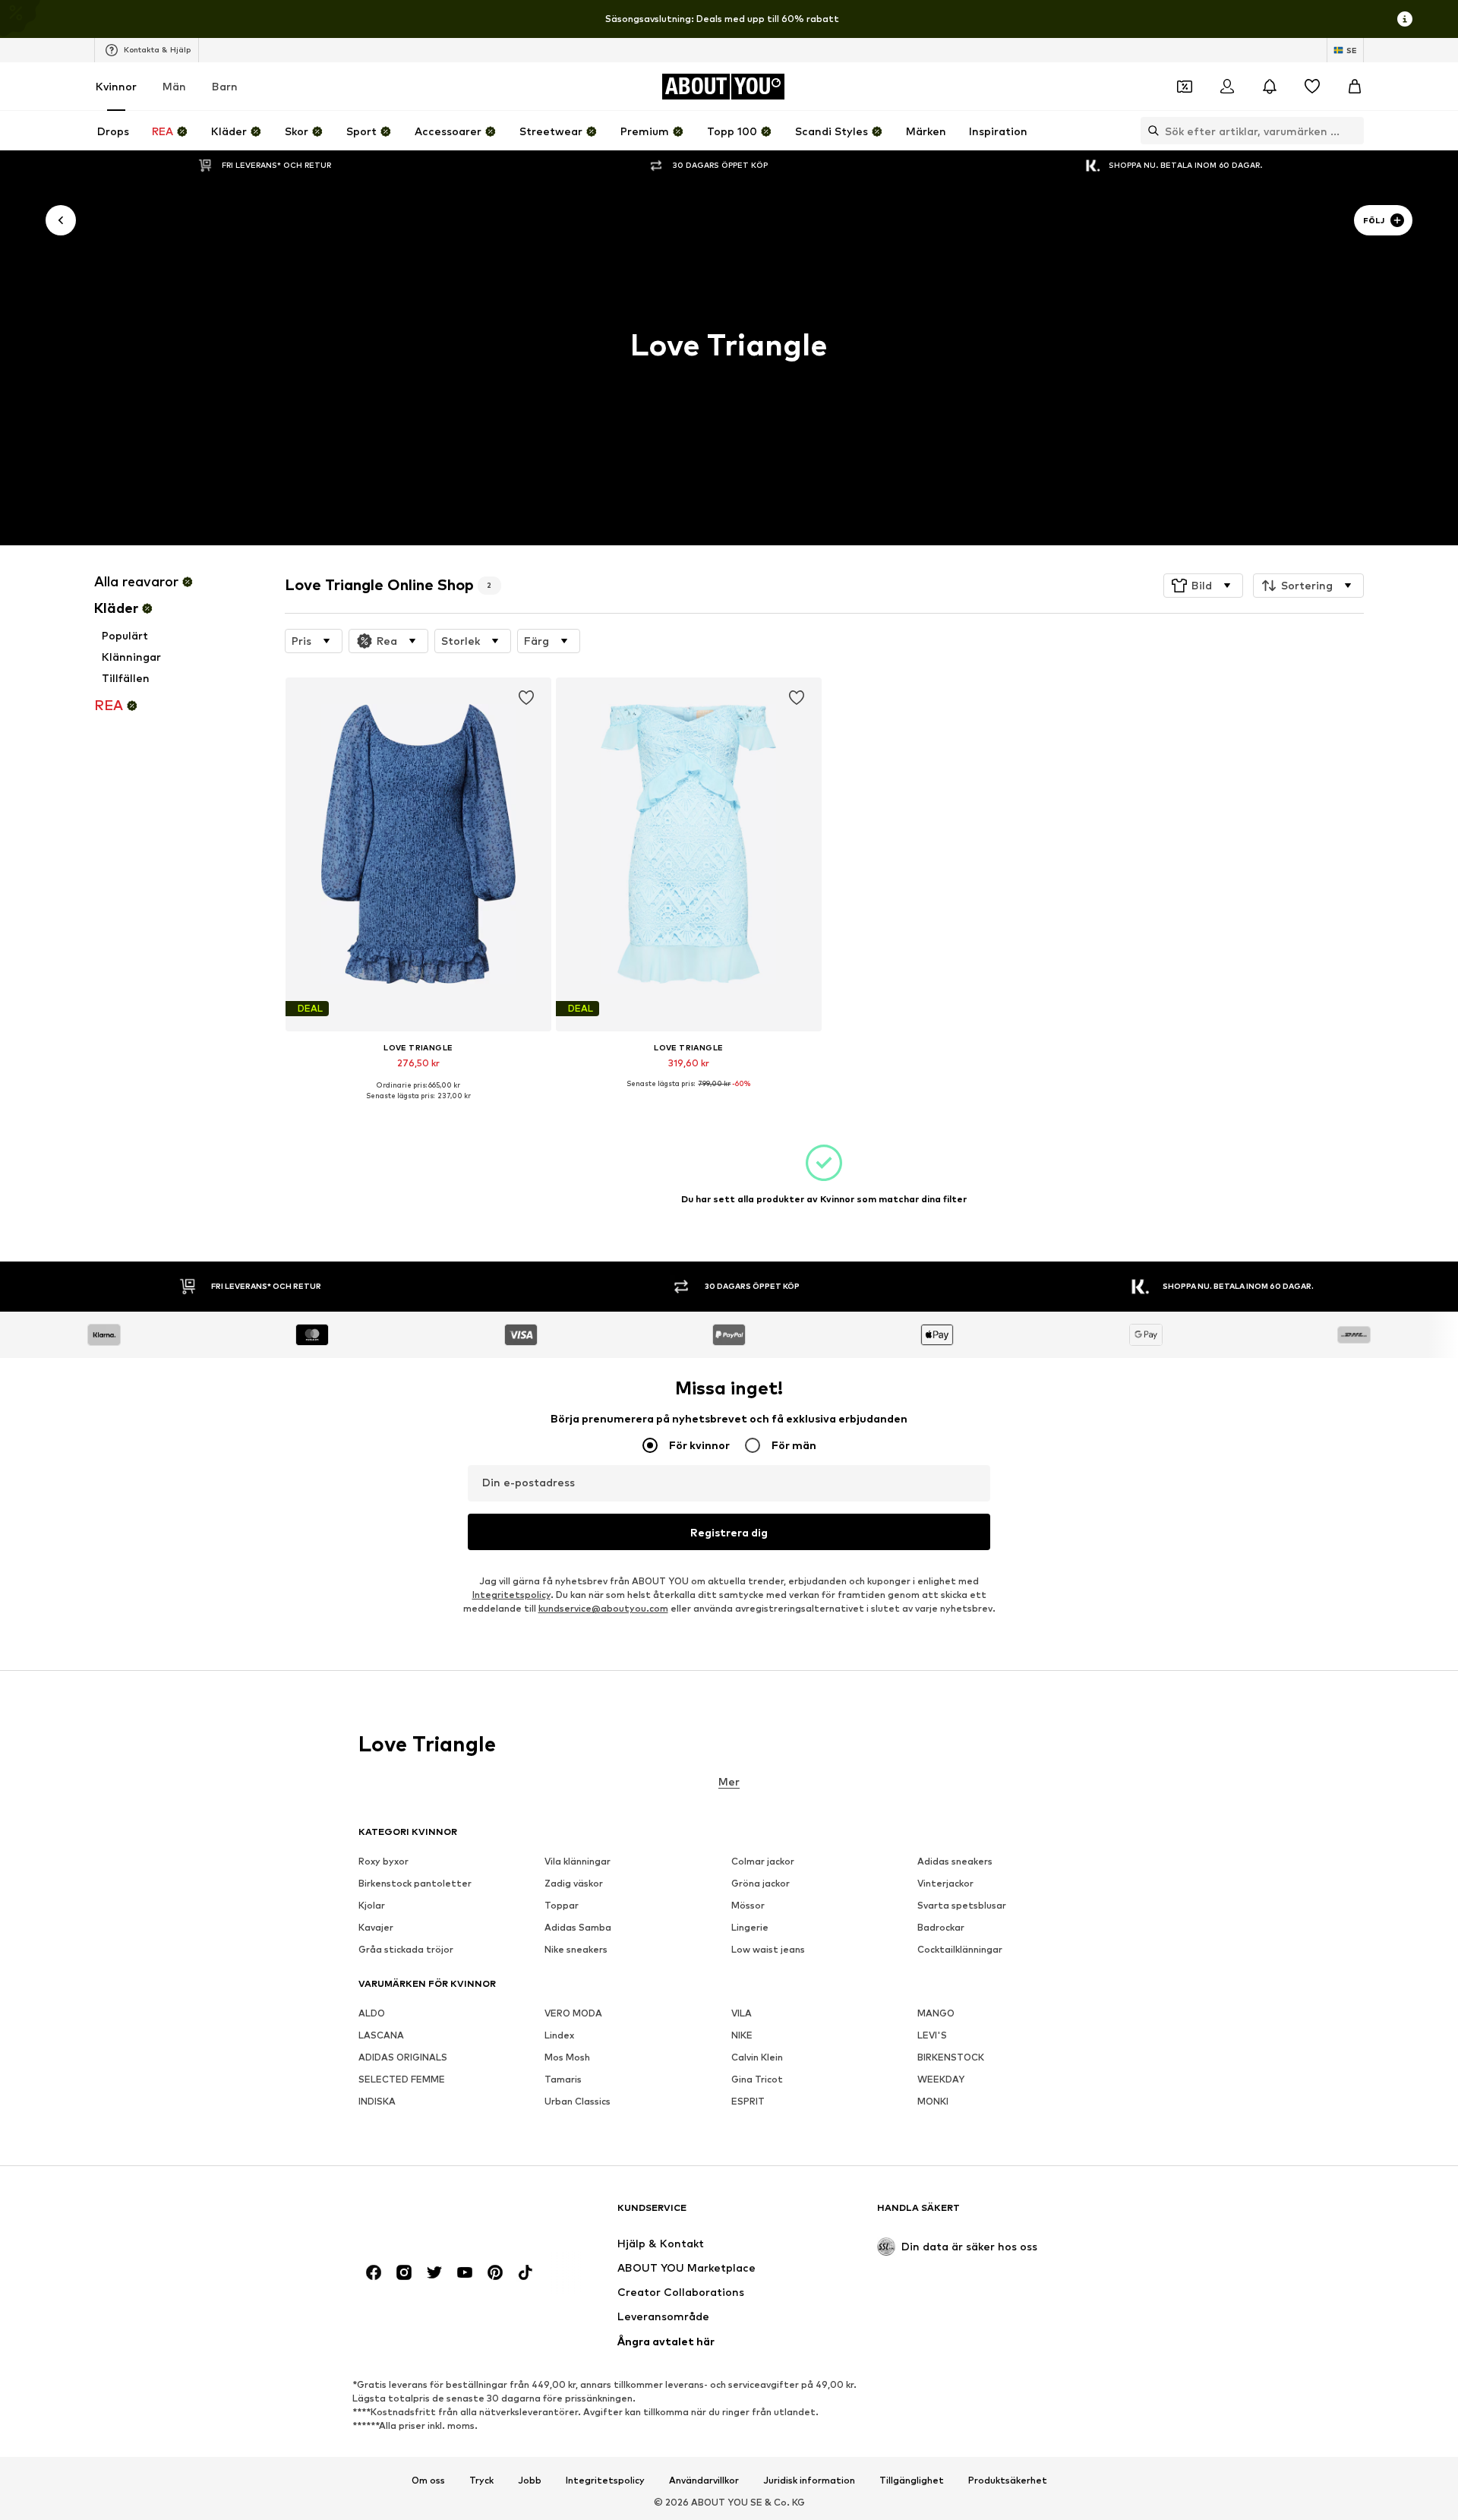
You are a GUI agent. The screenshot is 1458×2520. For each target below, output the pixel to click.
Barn (225, 86)
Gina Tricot (757, 2079)
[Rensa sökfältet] (1352, 131)
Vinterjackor (945, 1883)
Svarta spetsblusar (962, 1905)
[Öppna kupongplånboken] (1185, 87)
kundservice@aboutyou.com (603, 1608)
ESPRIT (748, 2101)
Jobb (530, 2480)
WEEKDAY (941, 2079)
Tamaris (563, 2079)
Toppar (562, 1905)
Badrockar (941, 1927)
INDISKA (377, 2101)
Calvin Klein (757, 2057)
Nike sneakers (576, 1949)
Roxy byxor (383, 1861)
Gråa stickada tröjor (406, 1949)
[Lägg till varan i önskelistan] (525, 698)
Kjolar (372, 1905)
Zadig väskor (574, 1883)
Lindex (559, 2035)
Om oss (428, 2480)
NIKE (742, 2035)
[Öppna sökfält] (1150, 131)
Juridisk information (809, 2480)
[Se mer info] (418, 1107)
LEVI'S (932, 2035)
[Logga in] (1227, 87)
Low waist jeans (768, 1949)
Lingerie (750, 1927)
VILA (742, 2013)
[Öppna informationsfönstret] (1405, 19)
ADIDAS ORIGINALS (403, 2057)
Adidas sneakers (955, 1861)
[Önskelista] (1312, 87)
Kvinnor (116, 86)
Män (174, 86)
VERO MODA (573, 2013)
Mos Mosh (567, 2057)
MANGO (936, 2013)
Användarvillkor (704, 2480)
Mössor (748, 1905)
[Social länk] (374, 2272)
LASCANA (381, 2035)
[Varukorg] (1355, 87)
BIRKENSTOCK (951, 2057)
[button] (1203, 586)
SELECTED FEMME (402, 2079)
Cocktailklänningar (960, 1949)
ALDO (372, 2013)
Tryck (481, 2480)
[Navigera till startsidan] (441, 2215)
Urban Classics (578, 2101)
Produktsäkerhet (1008, 2480)
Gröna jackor (761, 1883)
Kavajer (376, 1927)
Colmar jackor (763, 1861)
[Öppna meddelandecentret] (1270, 87)
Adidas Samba (578, 1927)
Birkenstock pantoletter (415, 1883)
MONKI (933, 2101)
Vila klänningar (578, 1861)
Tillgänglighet (912, 2480)
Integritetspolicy (511, 1595)
